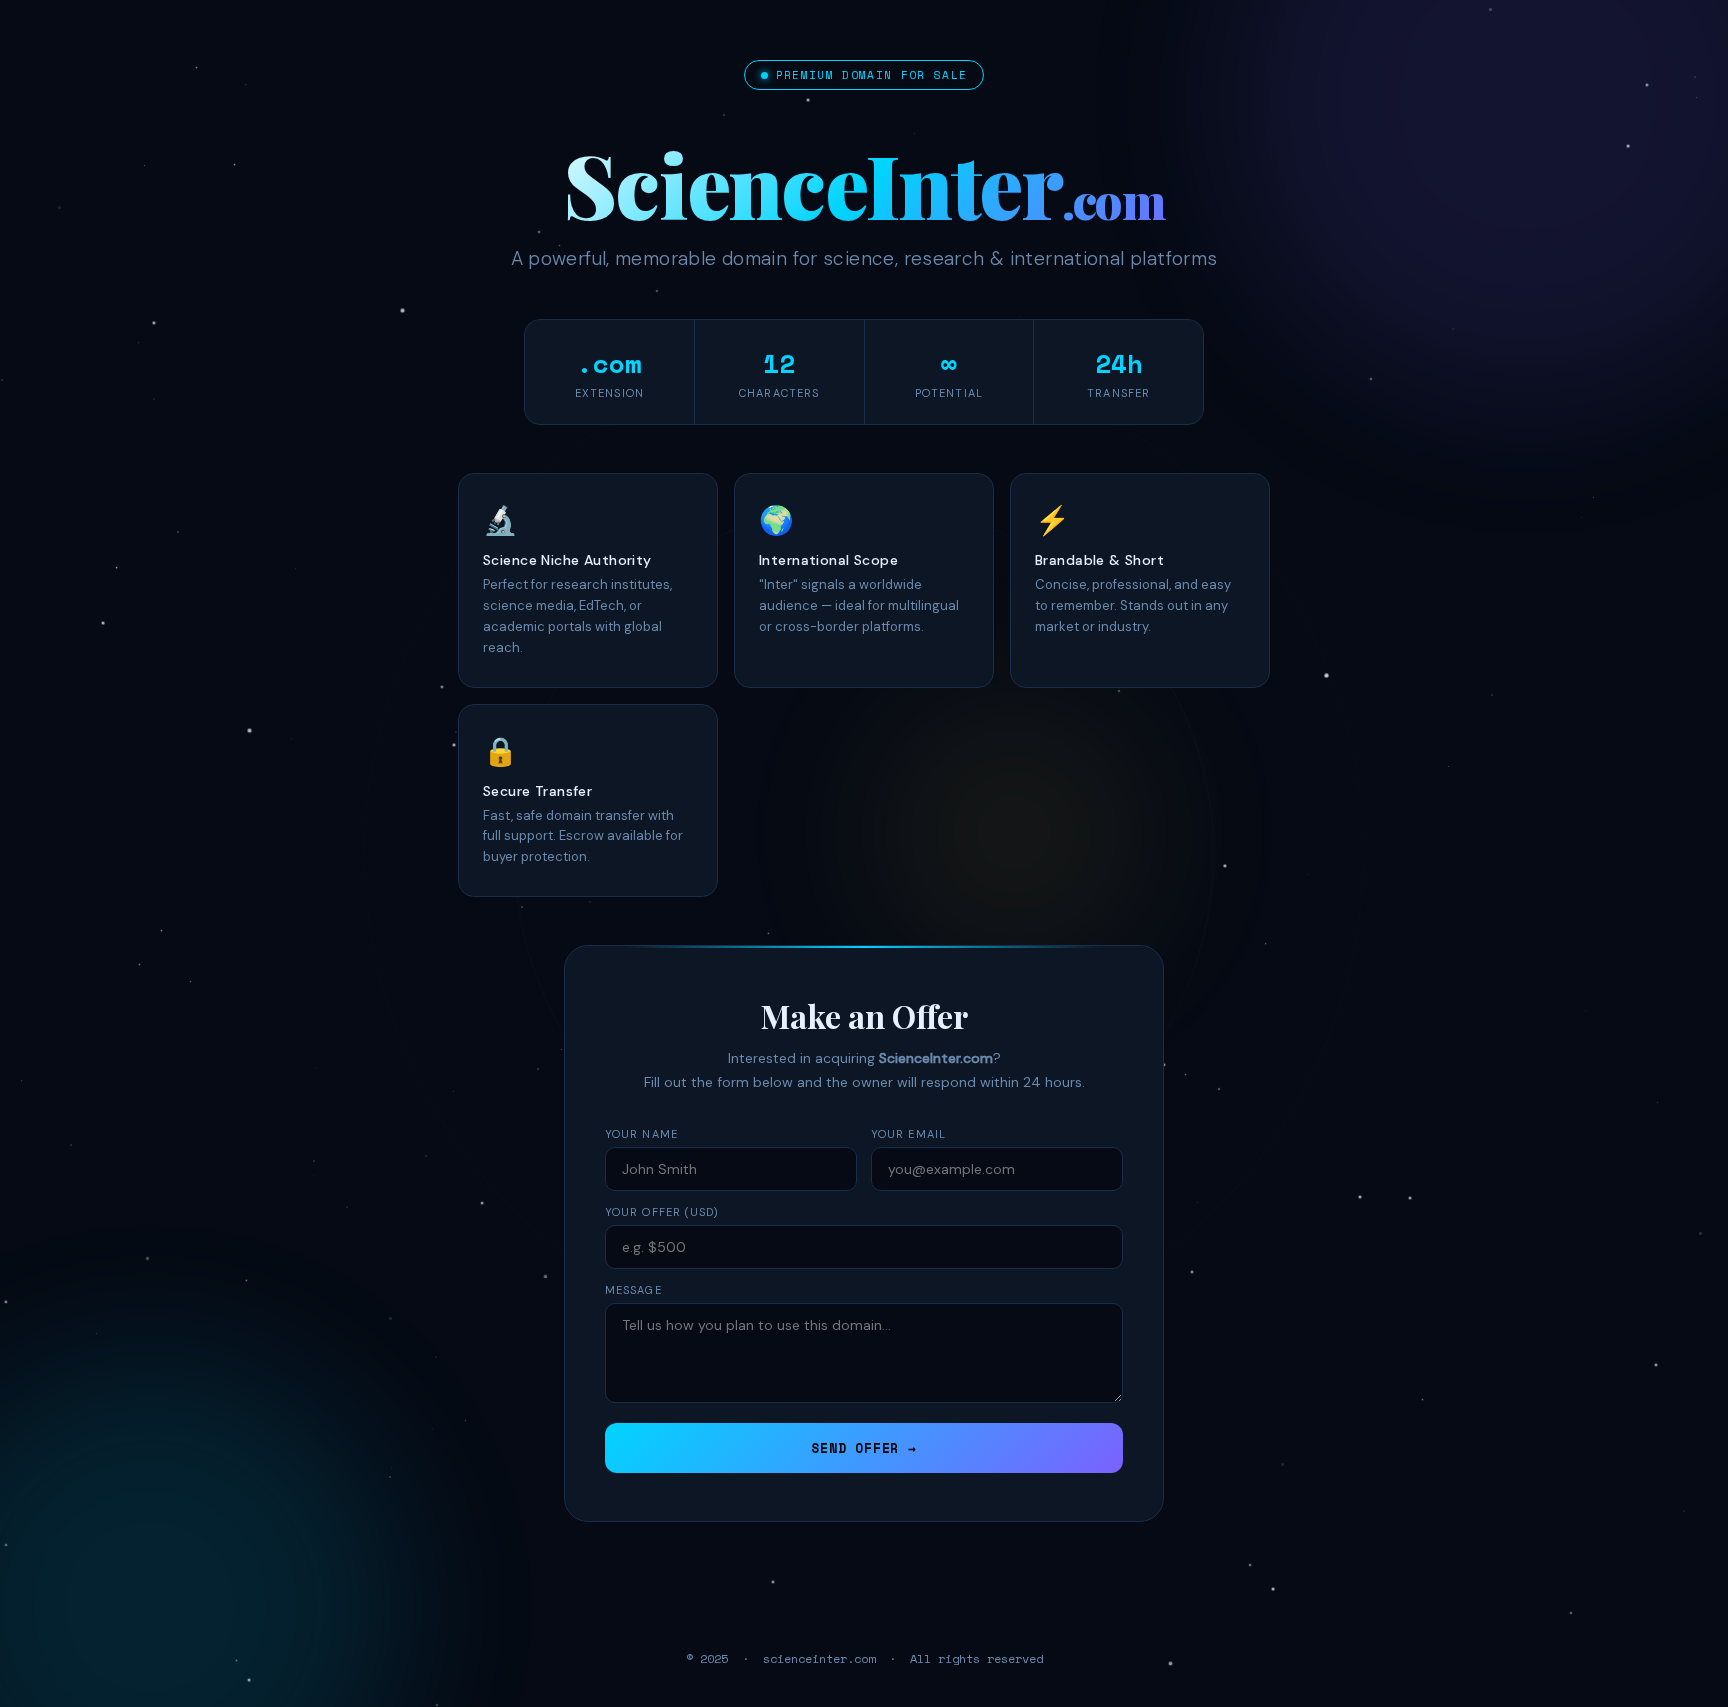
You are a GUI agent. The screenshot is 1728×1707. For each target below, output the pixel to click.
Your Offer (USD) (662, 1212)
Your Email (908, 1134)
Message (633, 1290)
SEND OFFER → (863, 1448)
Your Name (641, 1134)
